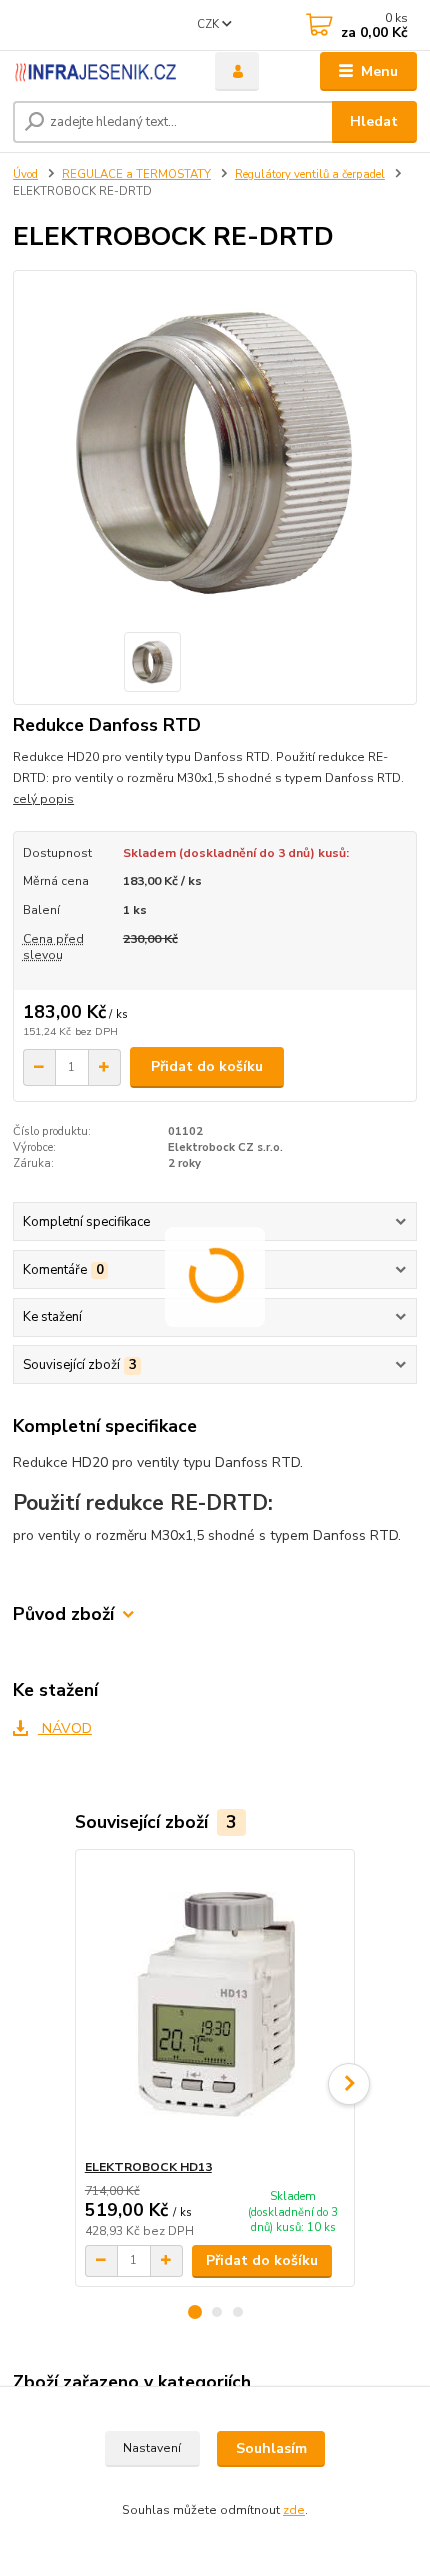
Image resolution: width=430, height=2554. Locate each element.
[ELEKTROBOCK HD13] (215, 2004)
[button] (195, 2312)
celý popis (43, 799)
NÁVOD (65, 1728)
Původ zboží (63, 1614)
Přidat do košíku (207, 1066)
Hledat (374, 121)
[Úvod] (97, 72)
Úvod (25, 174)
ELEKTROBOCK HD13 (148, 2167)
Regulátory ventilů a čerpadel (310, 174)
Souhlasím (271, 2448)
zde (294, 2510)
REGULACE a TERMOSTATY (136, 174)
